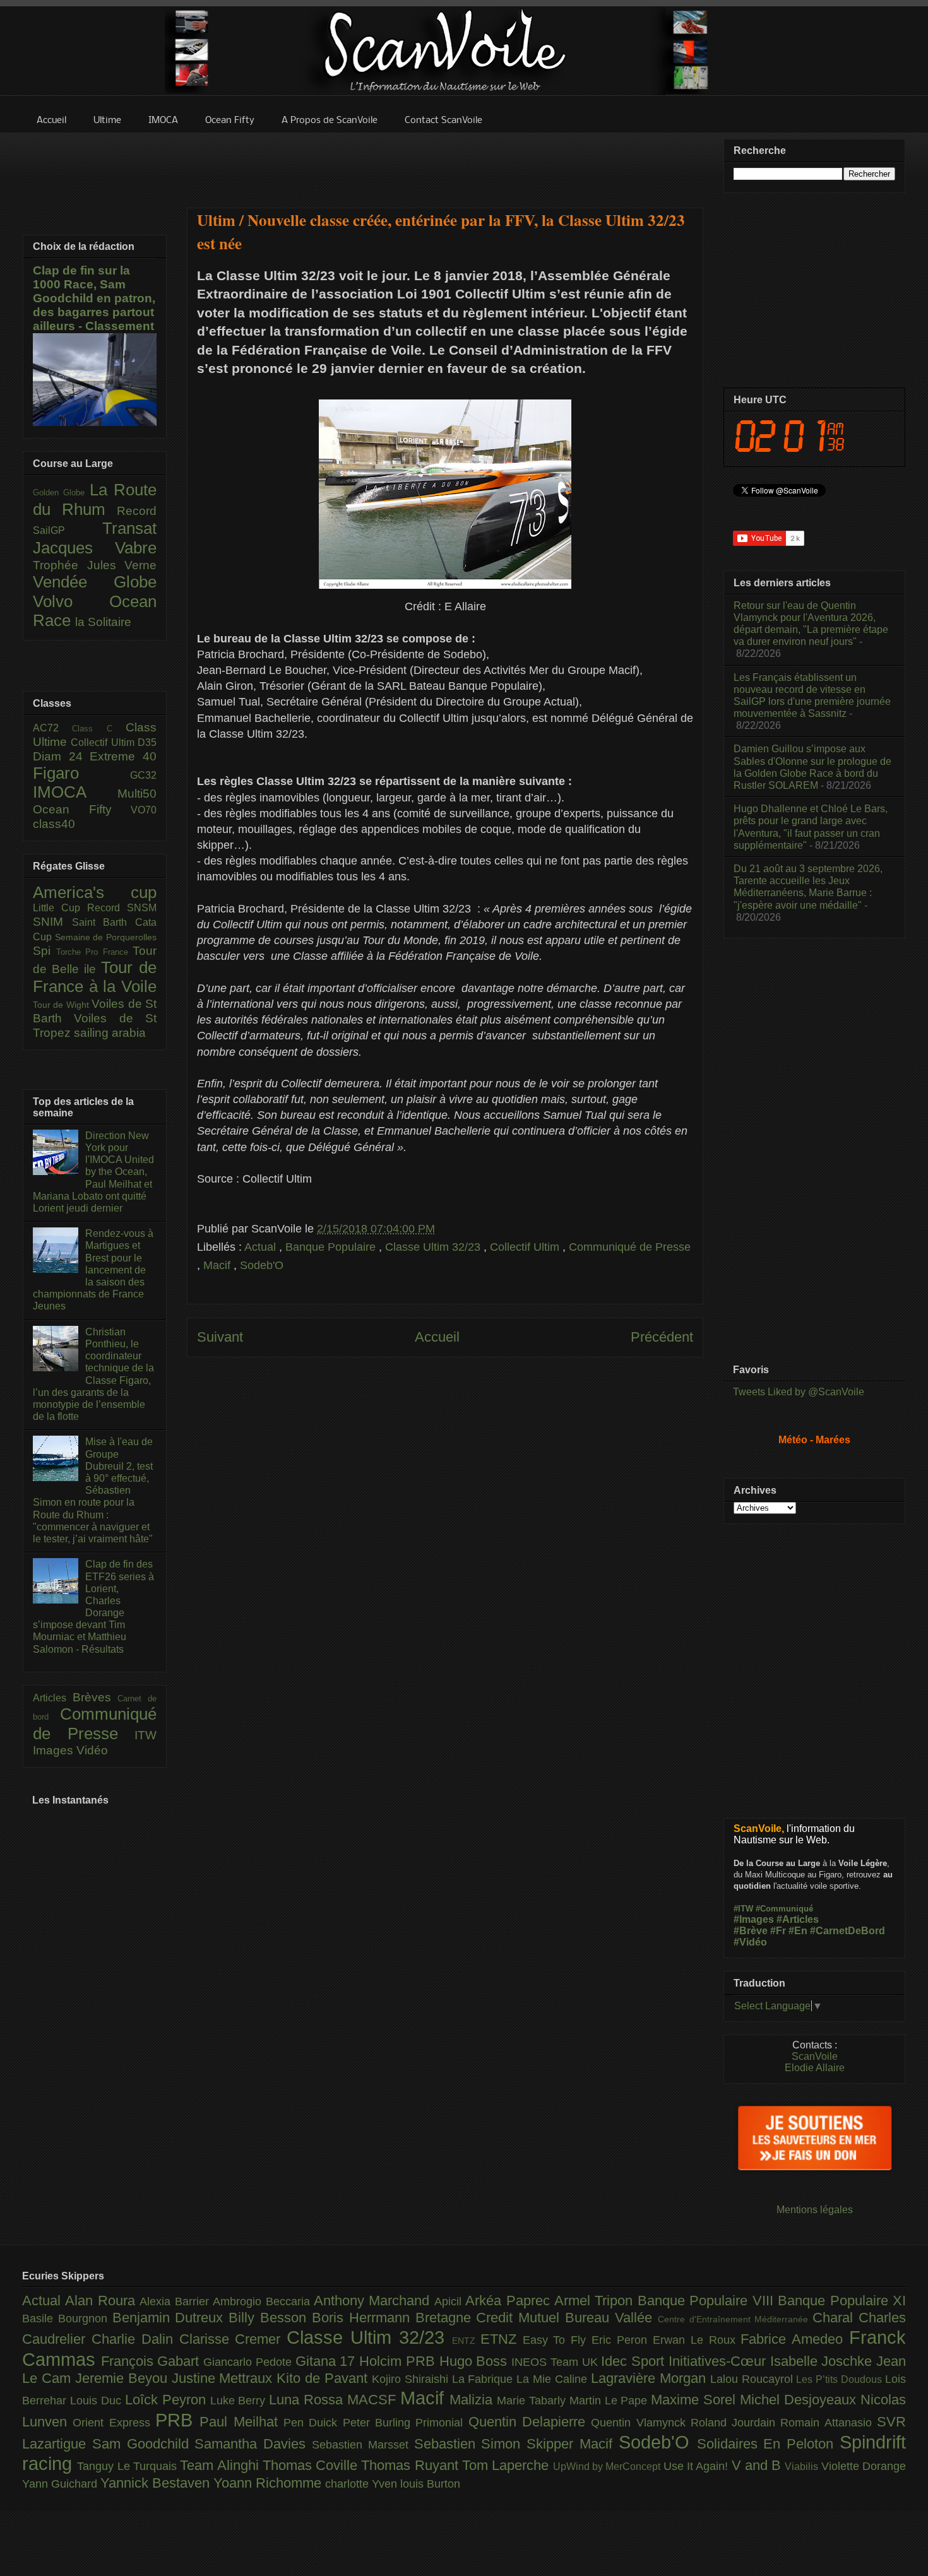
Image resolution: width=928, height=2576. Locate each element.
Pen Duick (313, 2423)
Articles (53, 1698)
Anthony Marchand (374, 2301)
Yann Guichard (61, 2484)
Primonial (442, 2423)
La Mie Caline (554, 2379)
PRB (177, 2420)
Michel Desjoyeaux (800, 2400)
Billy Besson (270, 2318)
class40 (54, 824)
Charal (836, 2318)
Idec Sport (634, 2361)
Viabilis (803, 2466)
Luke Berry (240, 2401)
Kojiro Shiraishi (412, 2379)
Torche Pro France (95, 952)
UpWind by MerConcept (608, 2466)
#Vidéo (750, 1942)
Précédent (662, 1337)
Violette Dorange (864, 2466)
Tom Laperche (508, 2465)
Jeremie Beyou (123, 2378)
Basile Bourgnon (67, 2319)
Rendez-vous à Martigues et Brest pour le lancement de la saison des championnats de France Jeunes (93, 1270)
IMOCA (75, 792)
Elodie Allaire (815, 2068)
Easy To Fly (557, 2340)
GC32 (143, 775)
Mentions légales (815, 2210)
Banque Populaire (332, 1247)
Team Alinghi (221, 2465)
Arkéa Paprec (510, 2301)
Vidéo (92, 1750)
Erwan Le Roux (697, 2340)
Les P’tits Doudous (841, 2379)
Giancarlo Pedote (249, 2362)
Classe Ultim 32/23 (434, 1247)
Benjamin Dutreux (171, 2318)
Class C (99, 729)
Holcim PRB (399, 2361)
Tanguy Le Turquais (128, 2466)
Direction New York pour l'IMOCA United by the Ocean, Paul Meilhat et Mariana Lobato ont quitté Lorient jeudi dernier (93, 1172)
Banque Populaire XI (842, 2301)
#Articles (798, 1919)
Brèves (95, 1697)
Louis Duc (98, 2401)
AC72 (52, 728)
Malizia (473, 2400)
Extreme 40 (123, 756)
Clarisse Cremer (233, 2339)
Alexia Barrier (176, 2301)
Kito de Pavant (324, 2378)
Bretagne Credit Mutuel (490, 2318)
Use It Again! (698, 2466)
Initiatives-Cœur (719, 2361)
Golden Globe (61, 493)
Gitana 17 (327, 2361)
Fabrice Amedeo (795, 2339)
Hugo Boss (475, 2361)
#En (798, 1931)
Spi (45, 951)
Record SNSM (122, 908)
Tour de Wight (62, 1005)
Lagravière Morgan (651, 2378)
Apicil (450, 2301)
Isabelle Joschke (823, 2361)
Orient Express (114, 2423)
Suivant (220, 1337)
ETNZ (502, 2339)
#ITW (743, 1909)
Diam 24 (61, 756)
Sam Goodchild (144, 2444)
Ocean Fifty (82, 809)
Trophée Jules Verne (95, 565)
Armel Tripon (596, 2301)
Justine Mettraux (224, 2378)
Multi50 (137, 794)
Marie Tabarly (533, 2401)
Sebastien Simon (471, 2444)
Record (137, 511)
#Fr (778, 1931)
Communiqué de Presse (630, 1247)
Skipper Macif (573, 2444)
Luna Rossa (308, 2400)
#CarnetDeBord (848, 1931)
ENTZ (466, 2341)
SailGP (68, 530)
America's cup (95, 892)
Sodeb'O (262, 1265)
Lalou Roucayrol (753, 2379)
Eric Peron (622, 2340)
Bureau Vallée (611, 2318)
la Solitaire (103, 622)
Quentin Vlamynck (641, 2423)
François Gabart (152, 2361)
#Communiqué (784, 1909)
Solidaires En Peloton (768, 2444)
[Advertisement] (445, 162)
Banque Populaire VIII (708, 2301)
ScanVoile (815, 2056)
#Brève (751, 1931)
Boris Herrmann (364, 2318)
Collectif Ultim (526, 1247)
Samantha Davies (253, 2444)
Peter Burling (379, 2423)
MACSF (374, 2400)
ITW (146, 1735)
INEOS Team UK (556, 2362)
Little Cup (60, 908)
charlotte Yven (363, 2484)
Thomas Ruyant (412, 2465)
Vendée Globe (95, 582)
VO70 (144, 810)
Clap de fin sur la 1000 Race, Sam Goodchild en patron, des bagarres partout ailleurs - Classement (94, 298)
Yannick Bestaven (157, 2483)
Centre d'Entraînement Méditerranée (735, 2319)
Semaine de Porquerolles (106, 937)
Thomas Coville (312, 2465)
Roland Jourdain (736, 2423)
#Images (754, 1919)
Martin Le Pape (610, 2401)
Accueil (437, 1337)
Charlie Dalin (135, 2339)
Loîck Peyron (168, 2400)
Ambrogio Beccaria (263, 2301)
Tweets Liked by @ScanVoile (799, 1392)
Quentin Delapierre (530, 2422)
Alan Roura (102, 2301)
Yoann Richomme (269, 2483)
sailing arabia (110, 1033)
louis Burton (430, 2484)
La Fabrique (485, 2379)
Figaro (81, 773)
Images (55, 1750)
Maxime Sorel (695, 2400)
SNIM (52, 922)
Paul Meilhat (241, 2422)
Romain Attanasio (829, 2423)
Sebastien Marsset (363, 2445)
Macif (218, 1265)
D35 (147, 742)
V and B (758, 2465)
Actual (262, 1247)
